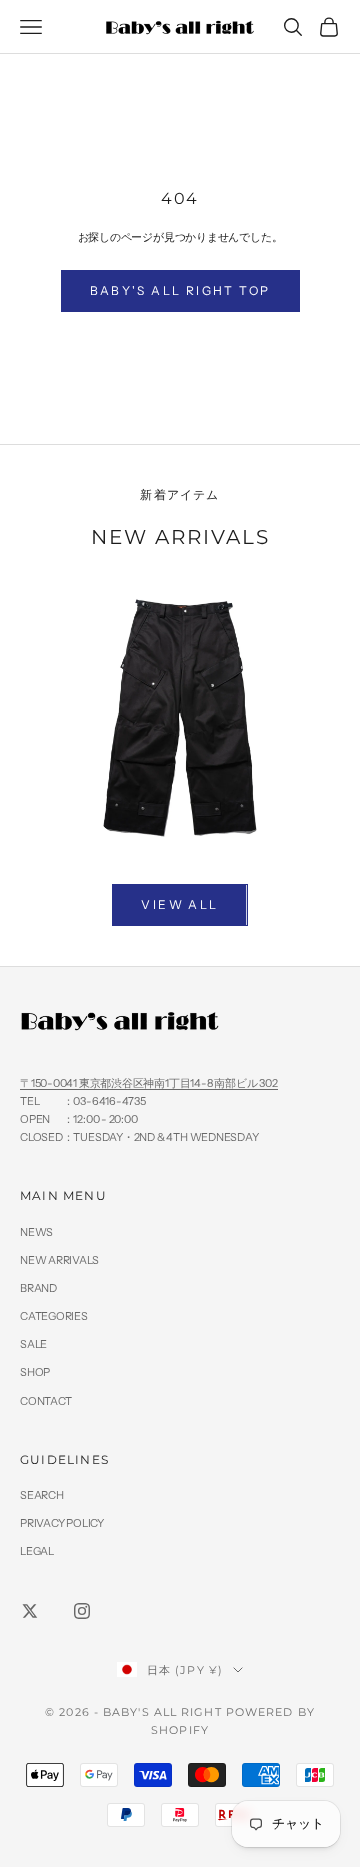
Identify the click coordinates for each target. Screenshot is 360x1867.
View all (179, 904)
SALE (33, 1344)
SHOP (35, 1372)
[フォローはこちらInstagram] (82, 1611)
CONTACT (45, 1401)
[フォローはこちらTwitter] (30, 1611)
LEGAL (37, 1551)
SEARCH (42, 1495)
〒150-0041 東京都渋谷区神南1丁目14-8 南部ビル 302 (149, 1083)
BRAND (38, 1288)
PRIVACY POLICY (62, 1523)
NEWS (36, 1232)
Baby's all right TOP (180, 290)
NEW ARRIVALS (59, 1260)
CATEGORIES (54, 1316)
